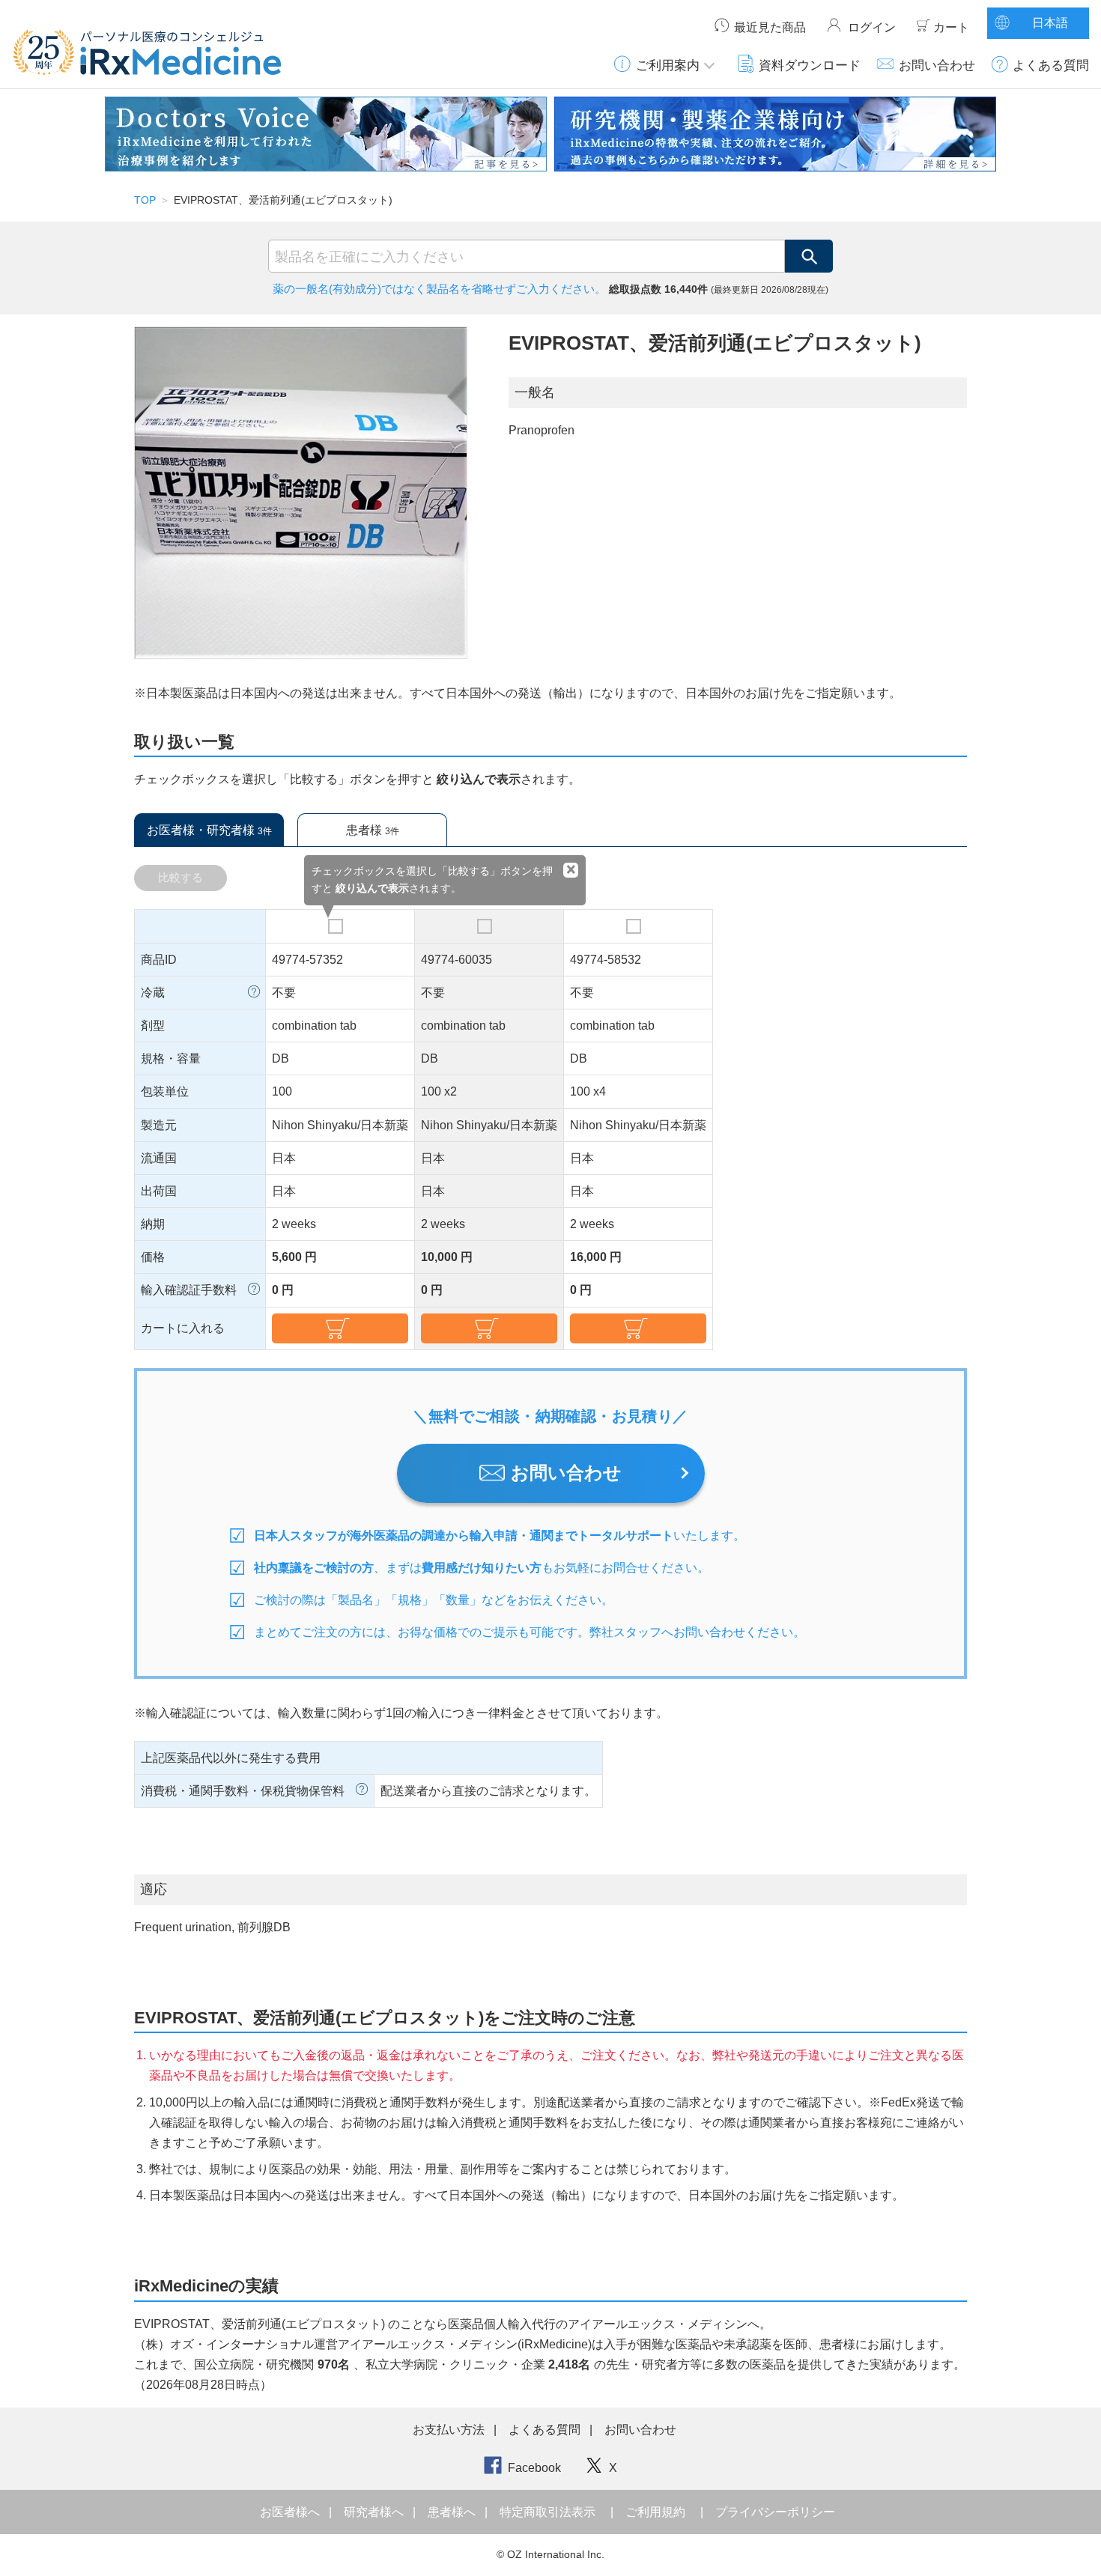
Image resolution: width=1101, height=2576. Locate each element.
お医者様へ (291, 2512)
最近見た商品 (770, 27)
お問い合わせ (937, 65)
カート (951, 27)
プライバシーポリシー (775, 2512)
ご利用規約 (655, 2512)
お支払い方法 (449, 2430)
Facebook (534, 2468)
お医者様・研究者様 (209, 830)
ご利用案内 (668, 65)
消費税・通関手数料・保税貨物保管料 (243, 1791)
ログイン (872, 27)
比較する (181, 877)
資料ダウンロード (810, 65)
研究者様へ (375, 2512)
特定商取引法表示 (548, 2512)
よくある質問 (1051, 65)
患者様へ (453, 2512)
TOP (145, 200)
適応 (154, 1889)
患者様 (373, 830)
